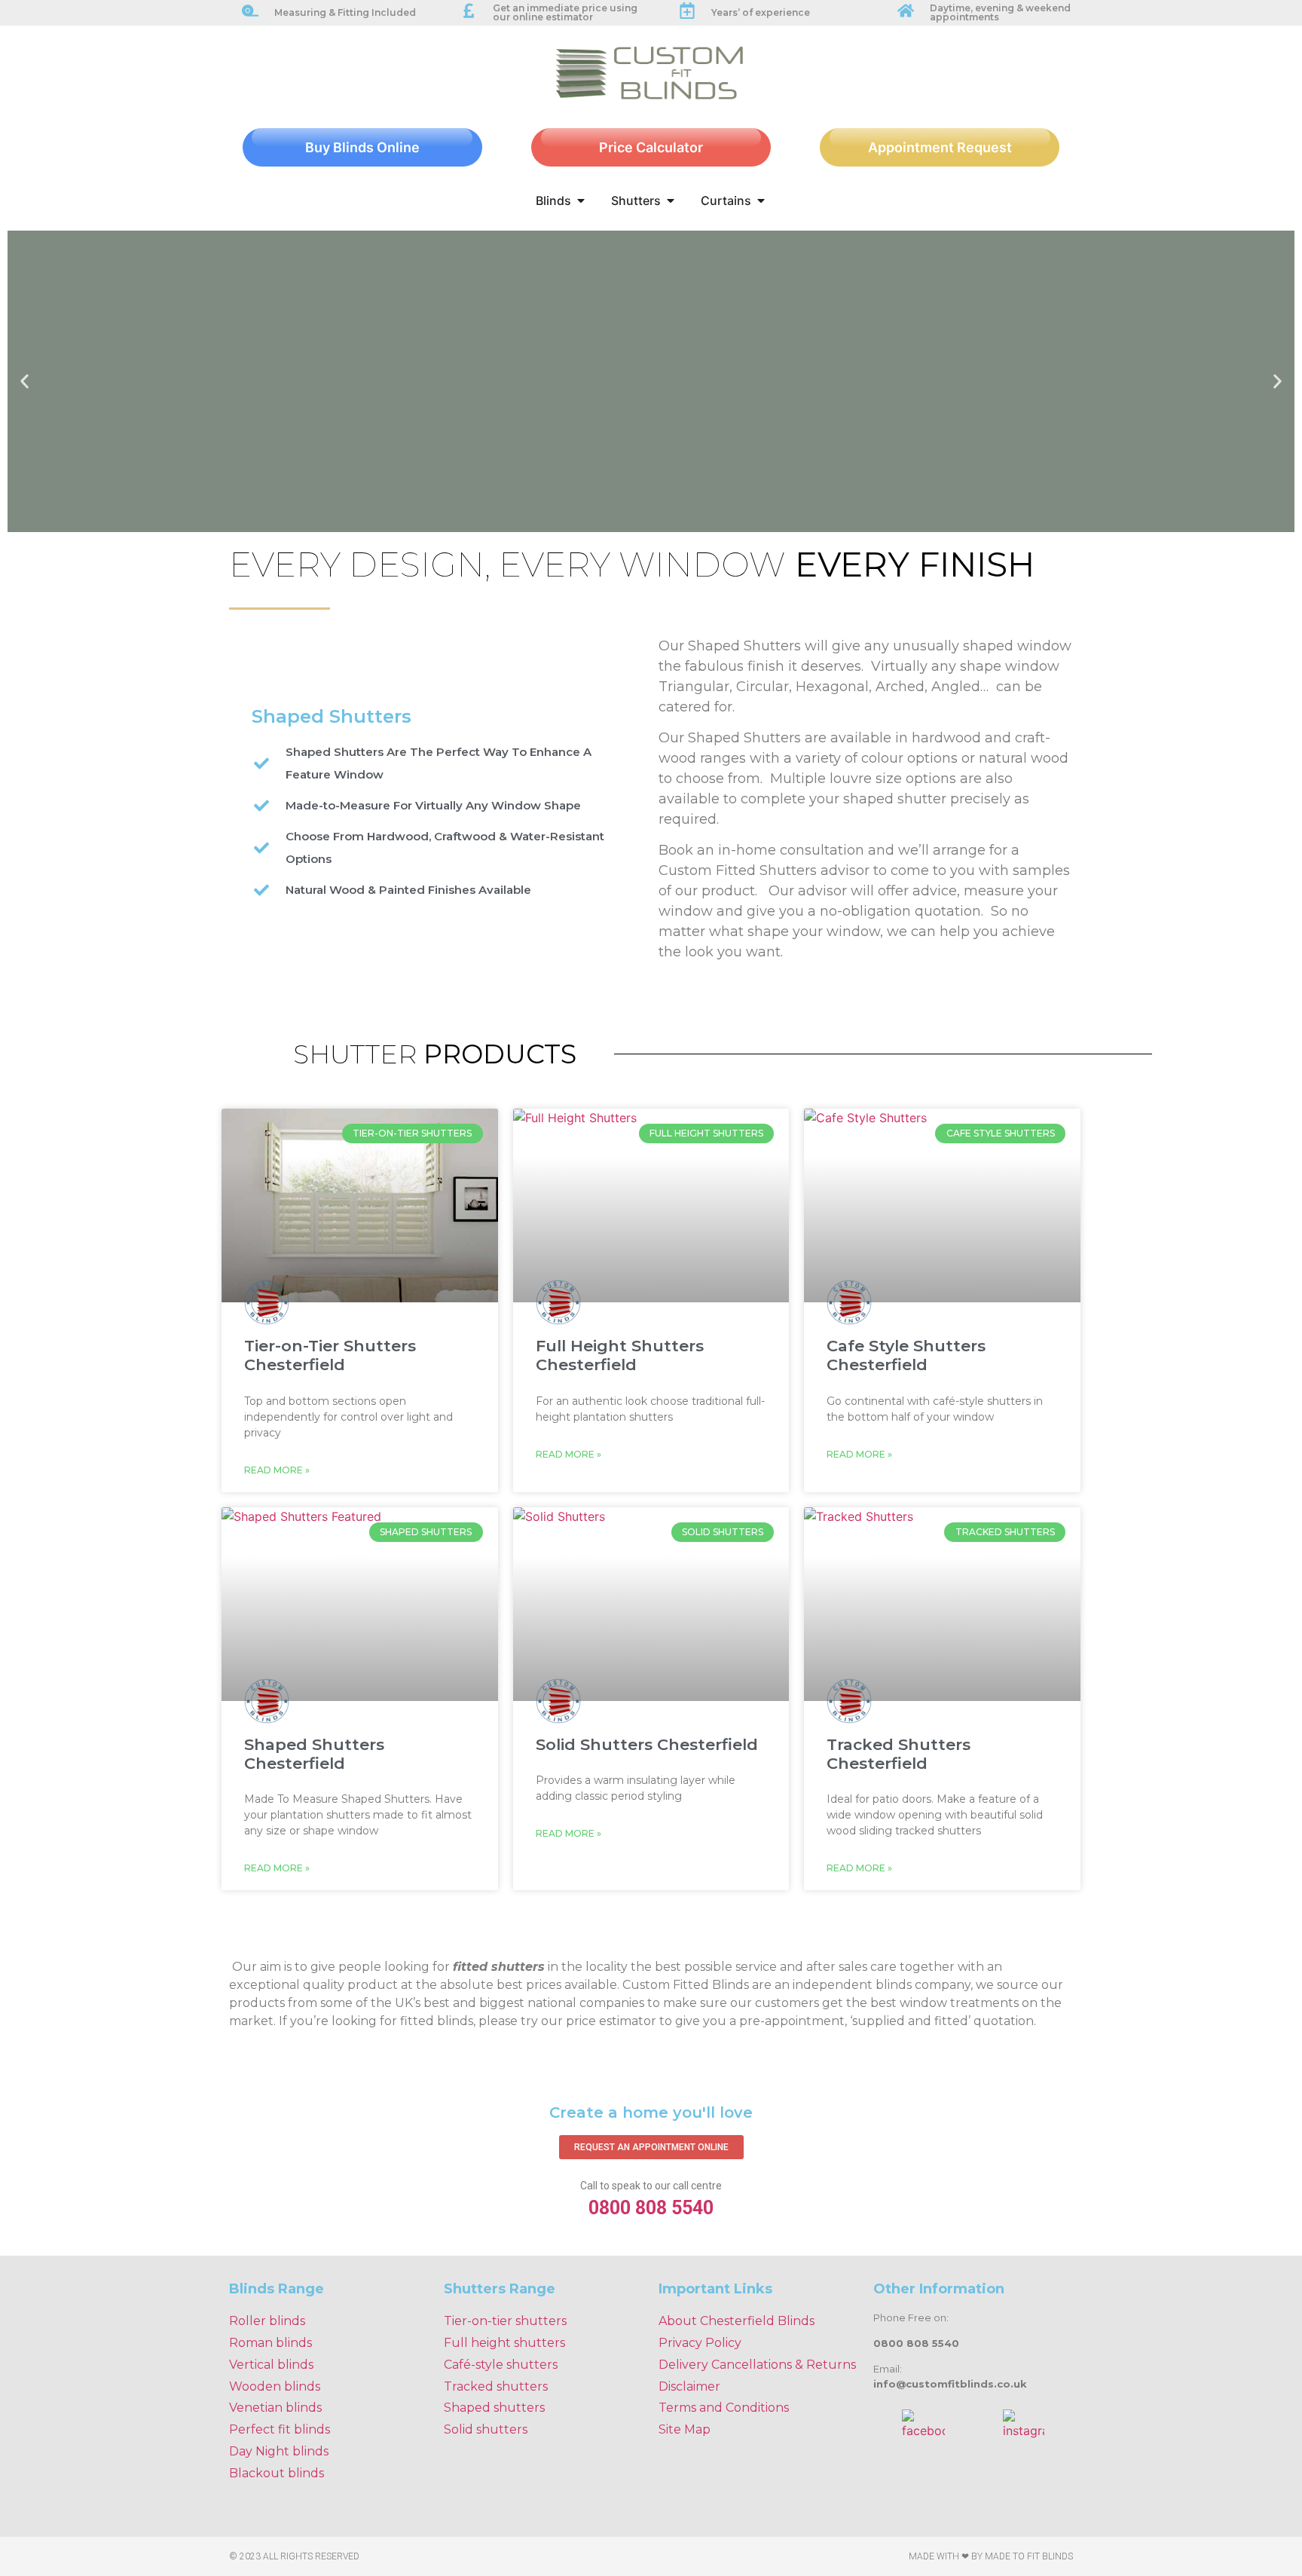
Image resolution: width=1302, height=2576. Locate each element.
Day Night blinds (279, 2451)
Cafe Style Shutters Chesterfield (906, 1355)
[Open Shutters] (671, 200)
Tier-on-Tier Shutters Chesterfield (330, 1355)
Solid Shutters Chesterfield (647, 1744)
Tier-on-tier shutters (505, 2321)
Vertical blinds (271, 2365)
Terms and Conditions (724, 2408)
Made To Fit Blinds (1029, 2556)
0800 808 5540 (651, 2208)
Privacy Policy (700, 2343)
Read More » (277, 1470)
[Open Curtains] (761, 200)
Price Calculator (651, 147)
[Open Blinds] (581, 200)
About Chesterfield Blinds (737, 2321)
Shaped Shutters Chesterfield (314, 1754)
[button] (24, 381)
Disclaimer (689, 2386)
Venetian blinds (275, 2408)
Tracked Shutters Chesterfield (899, 1754)
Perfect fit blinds (280, 2429)
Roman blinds (270, 2343)
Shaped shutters (494, 2408)
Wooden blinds (275, 2386)
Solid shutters (486, 2429)
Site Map (685, 2429)
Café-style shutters (501, 2365)
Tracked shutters (496, 2386)
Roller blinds (267, 2321)
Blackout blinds (277, 2473)
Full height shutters (504, 2343)
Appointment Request (940, 147)
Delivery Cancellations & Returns (757, 2365)
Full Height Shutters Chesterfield (620, 1355)
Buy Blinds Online (362, 147)
